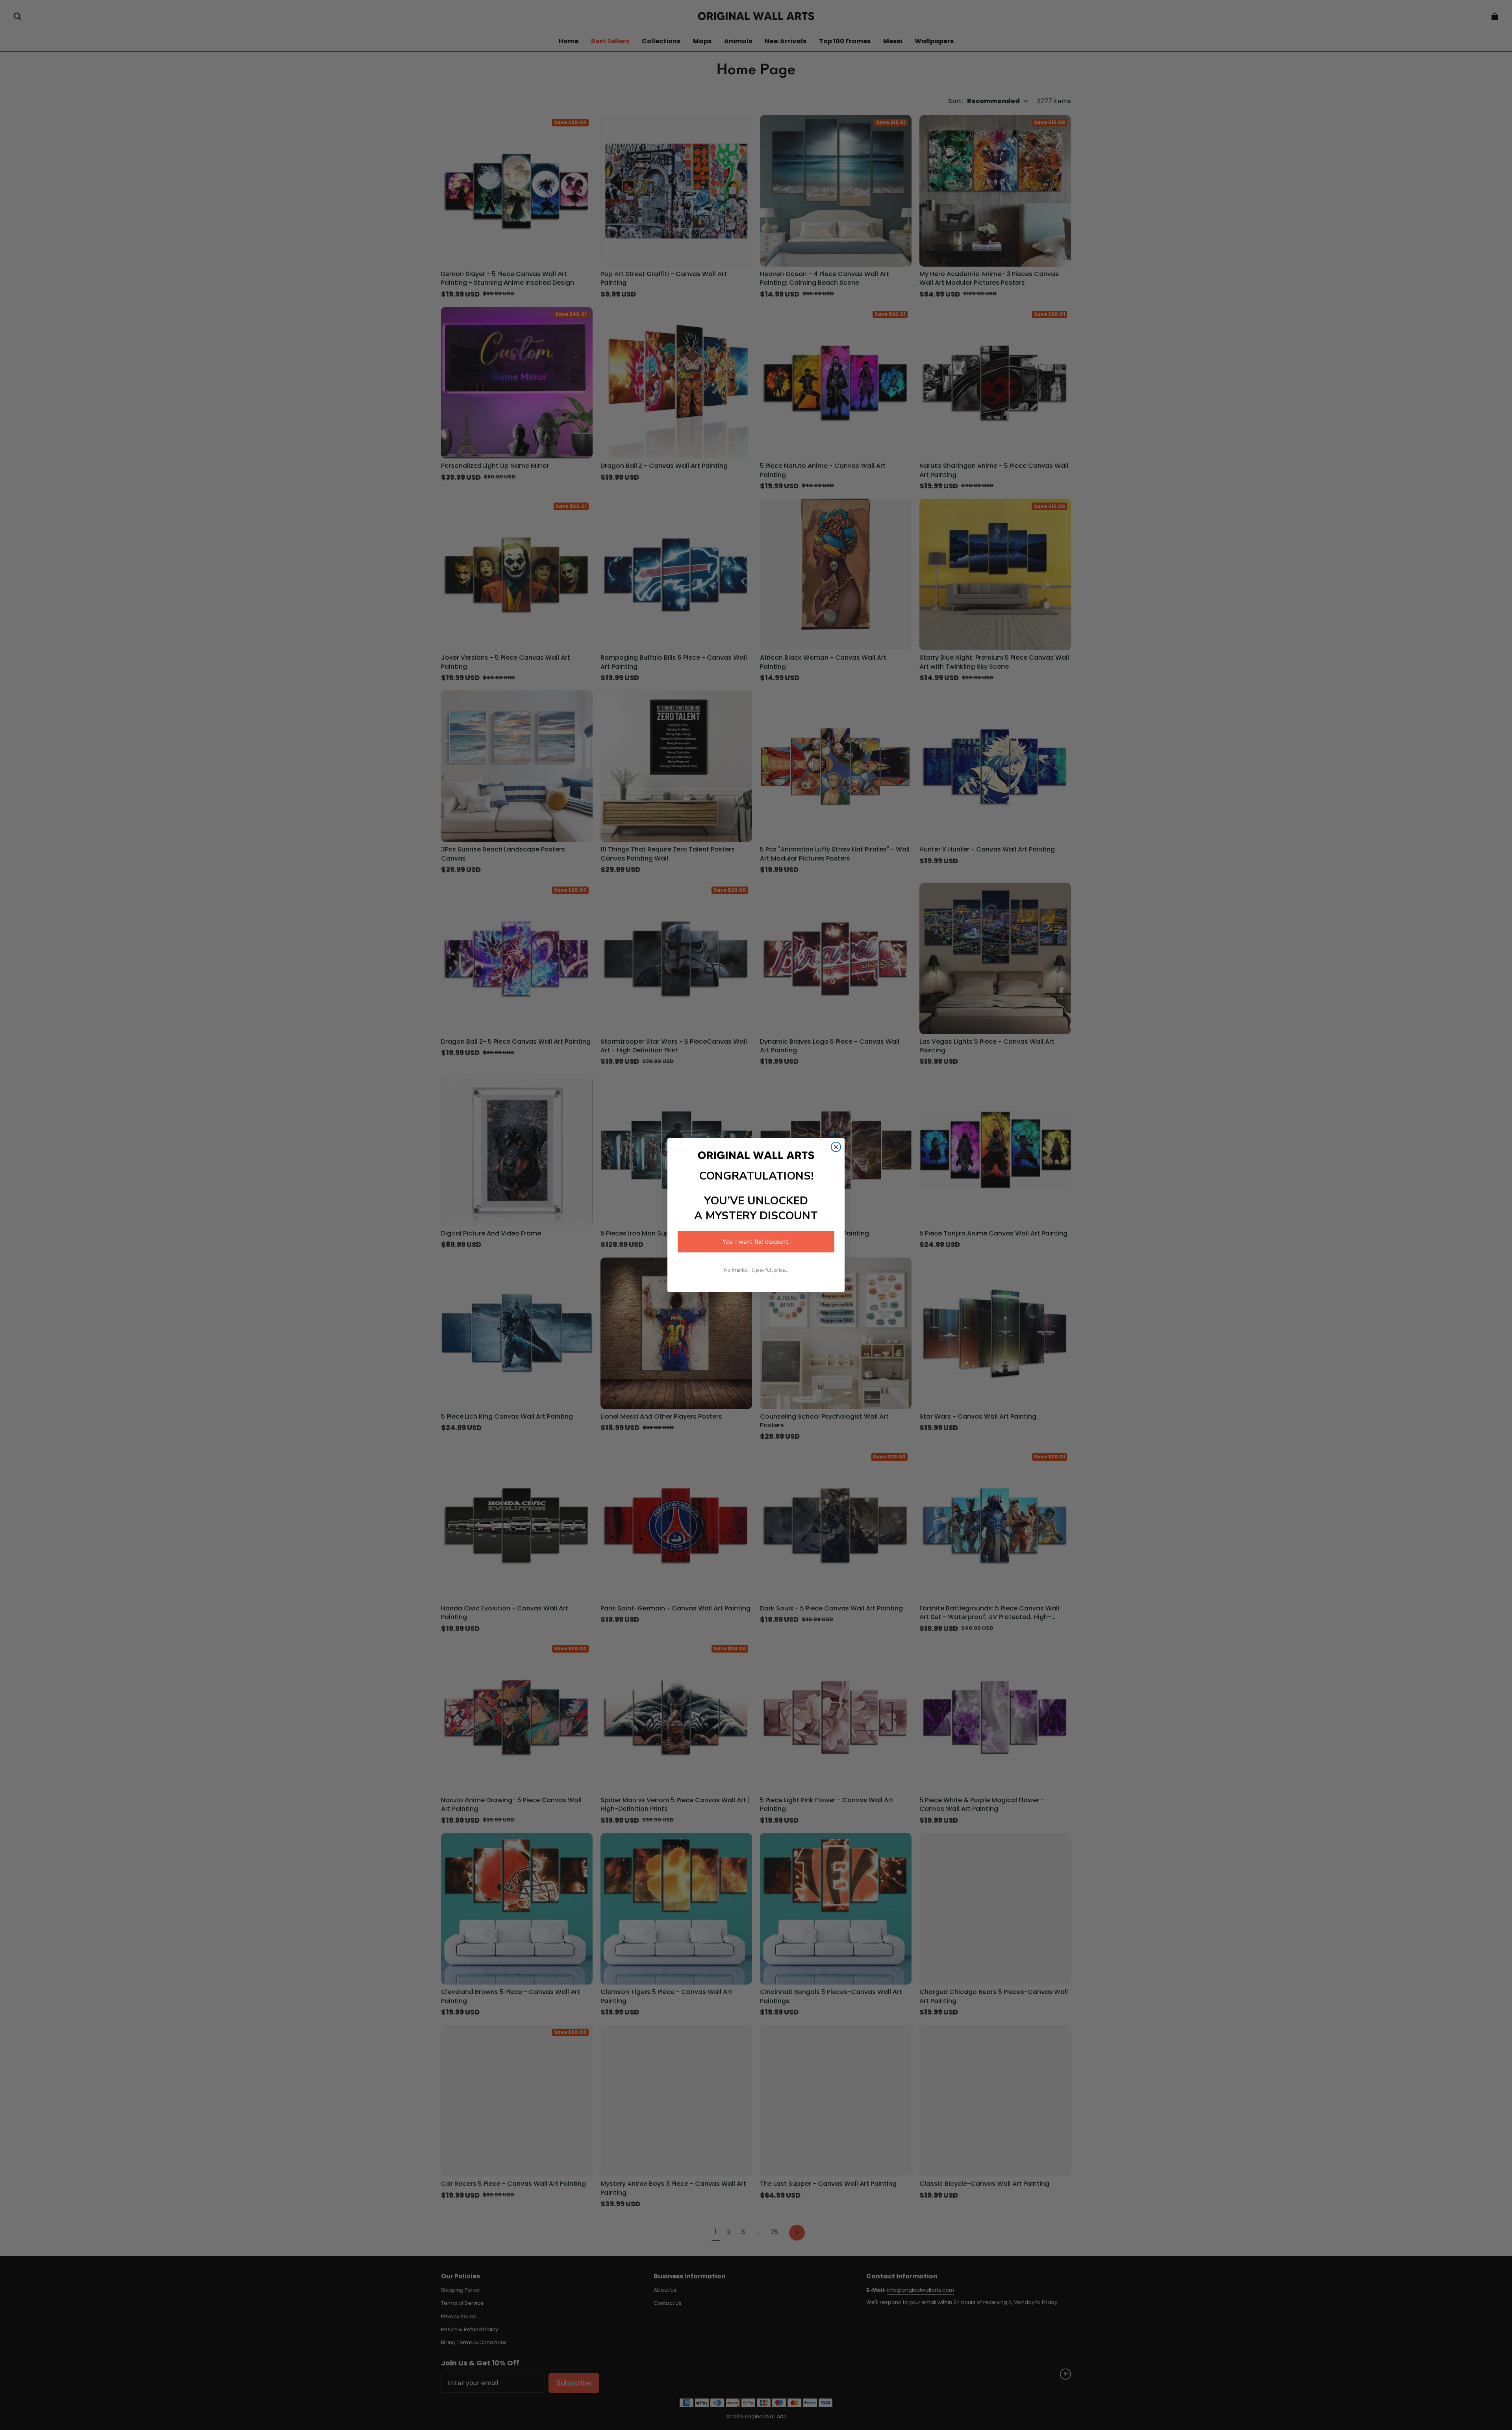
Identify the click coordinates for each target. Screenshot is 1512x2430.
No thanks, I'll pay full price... (756, 1270)
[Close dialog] (836, 1147)
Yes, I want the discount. (756, 1242)
